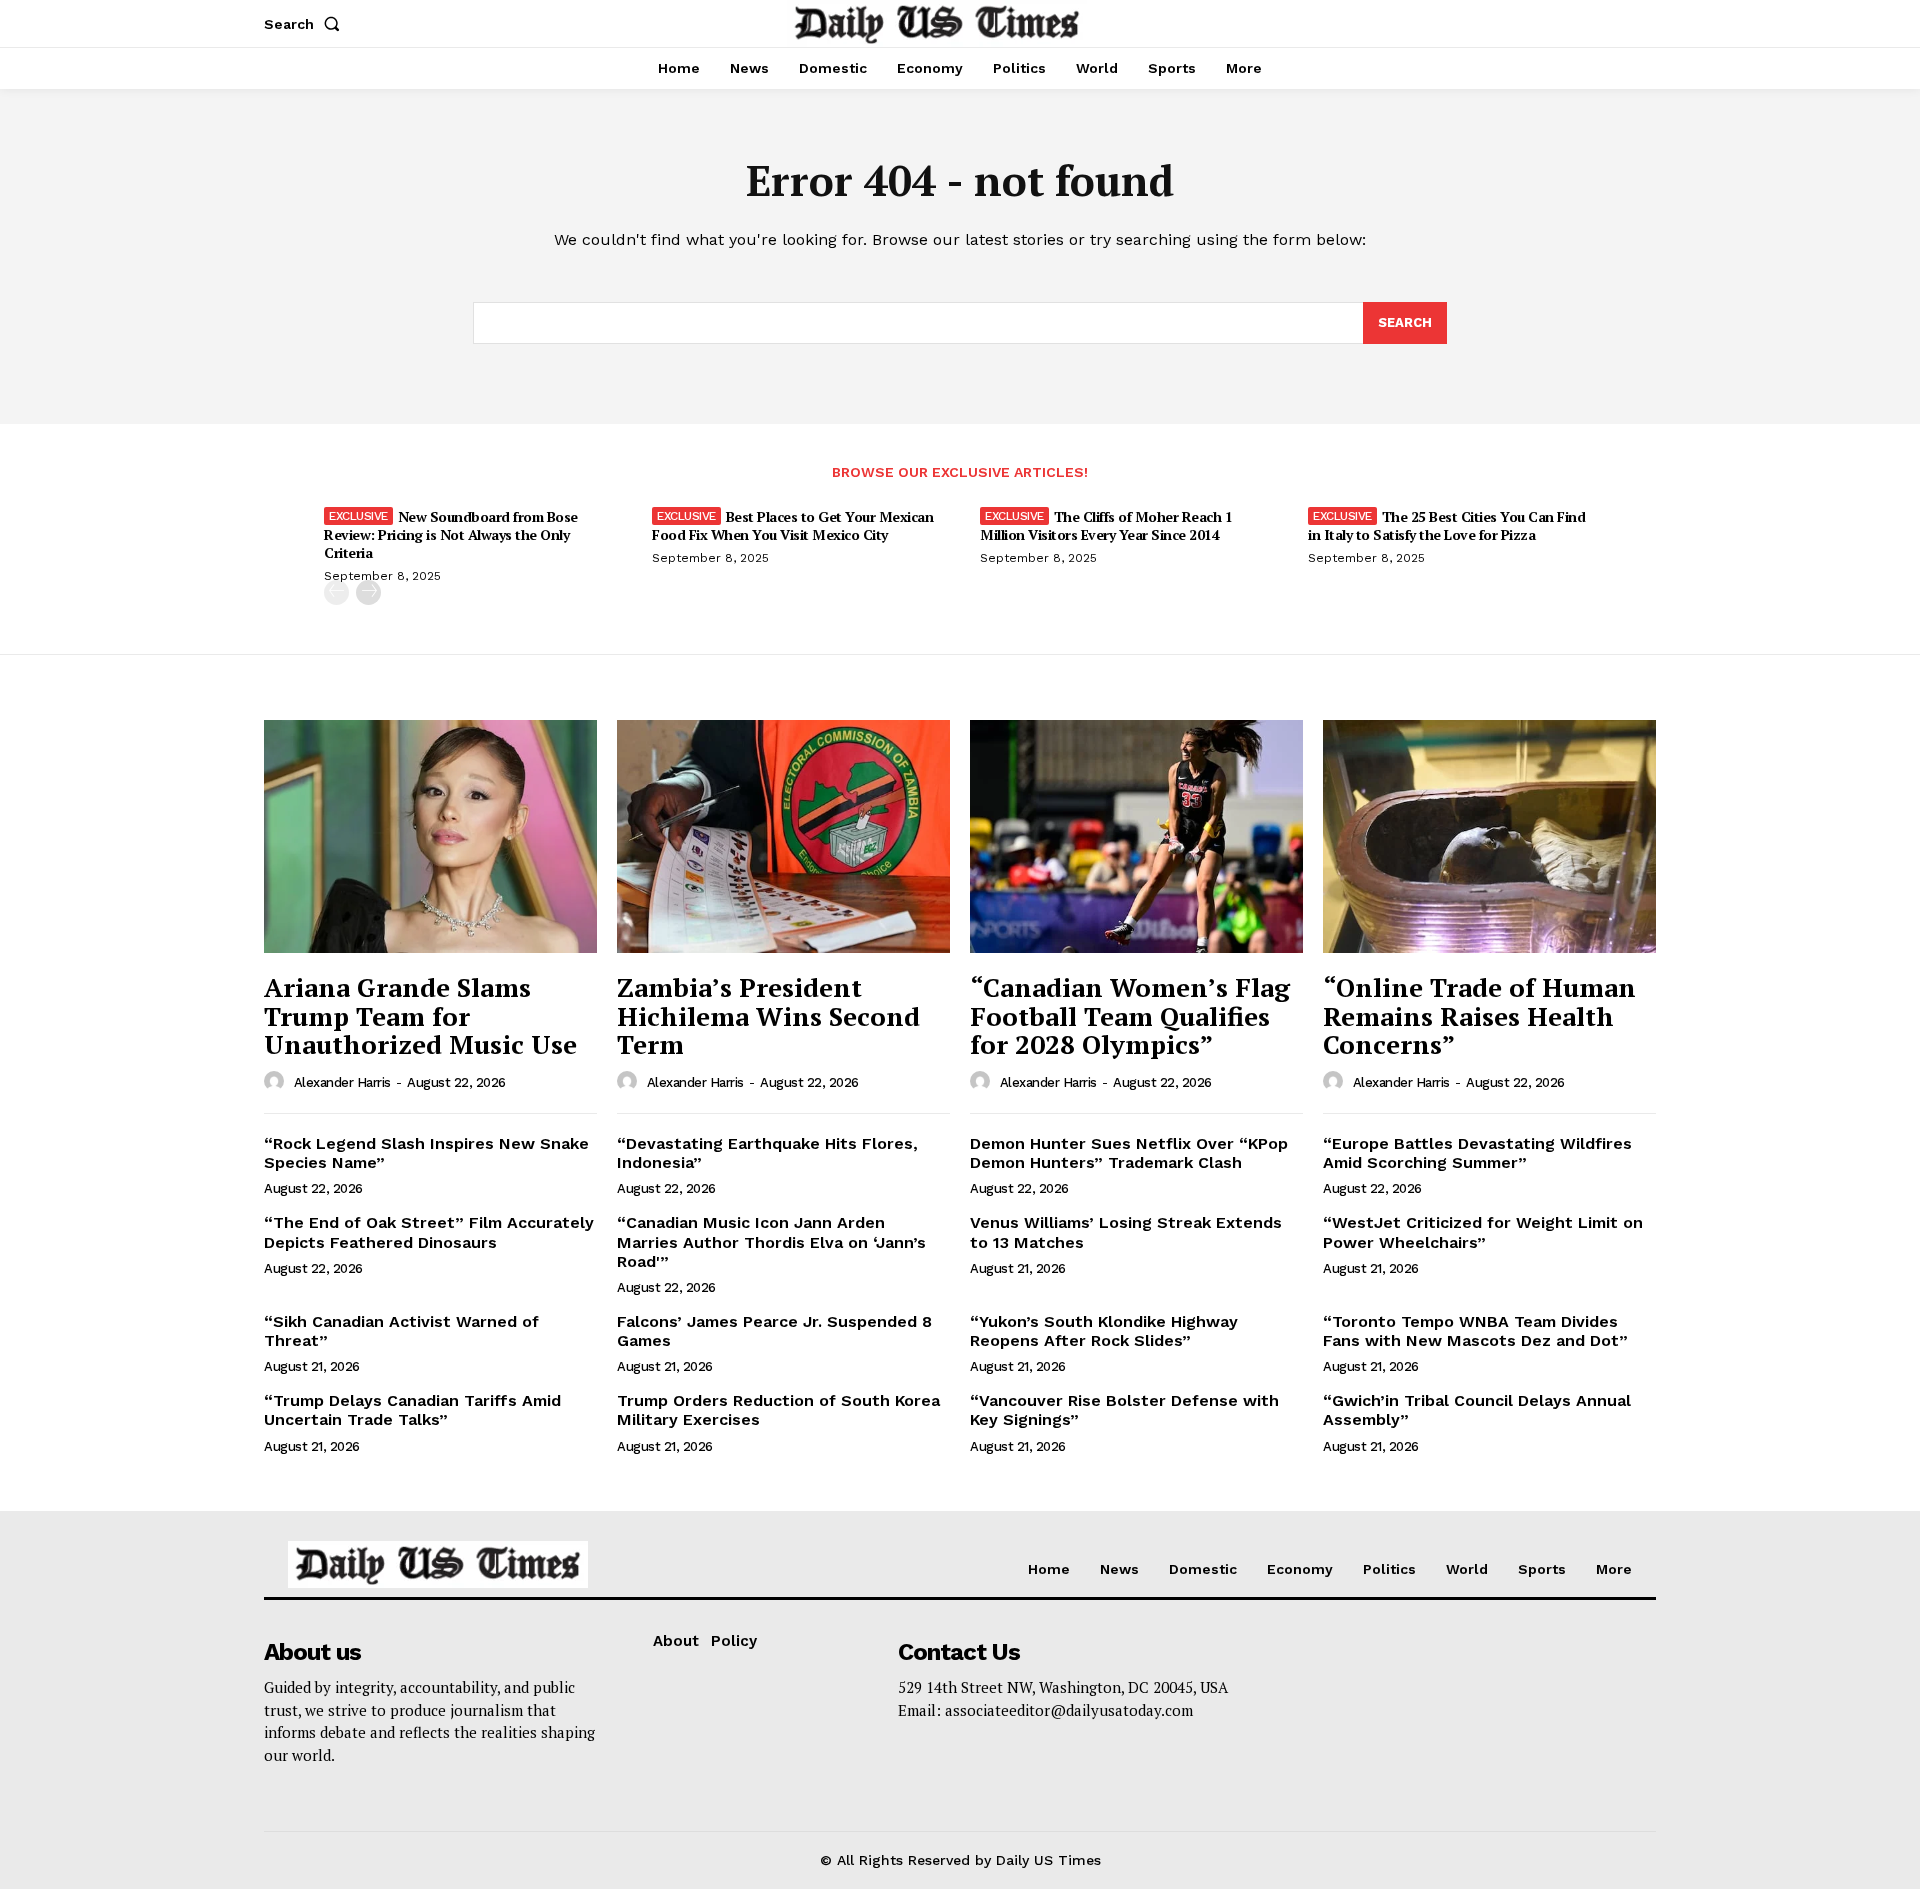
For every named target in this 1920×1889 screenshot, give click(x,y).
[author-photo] (277, 1082)
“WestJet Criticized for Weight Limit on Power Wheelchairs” (1483, 1232)
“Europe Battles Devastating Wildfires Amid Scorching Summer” (1477, 1153)
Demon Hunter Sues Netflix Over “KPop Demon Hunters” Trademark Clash (1129, 1153)
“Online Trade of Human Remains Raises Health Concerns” (1479, 1015)
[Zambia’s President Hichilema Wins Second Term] (783, 836)
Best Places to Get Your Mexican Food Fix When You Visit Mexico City (792, 525)
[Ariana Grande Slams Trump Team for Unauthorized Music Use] (430, 836)
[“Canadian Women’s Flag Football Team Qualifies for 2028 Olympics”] (1136, 836)
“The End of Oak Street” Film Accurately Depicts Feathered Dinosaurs (429, 1232)
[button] (306, 24)
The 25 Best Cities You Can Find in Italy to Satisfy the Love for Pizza (1446, 525)
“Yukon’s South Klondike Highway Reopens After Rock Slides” (1104, 1331)
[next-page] (368, 592)
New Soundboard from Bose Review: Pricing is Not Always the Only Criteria (451, 534)
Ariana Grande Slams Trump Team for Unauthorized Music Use (420, 1015)
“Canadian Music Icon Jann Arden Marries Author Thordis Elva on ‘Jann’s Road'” (771, 1241)
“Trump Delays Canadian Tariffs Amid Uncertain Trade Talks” (412, 1410)
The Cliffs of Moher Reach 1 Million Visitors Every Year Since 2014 (1106, 525)
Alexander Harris (342, 1082)
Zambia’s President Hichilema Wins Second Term (768, 1015)
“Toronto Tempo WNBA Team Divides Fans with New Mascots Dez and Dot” (1475, 1331)
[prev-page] (336, 592)
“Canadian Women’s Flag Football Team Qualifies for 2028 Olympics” (1130, 1015)
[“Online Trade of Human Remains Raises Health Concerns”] (1489, 836)
